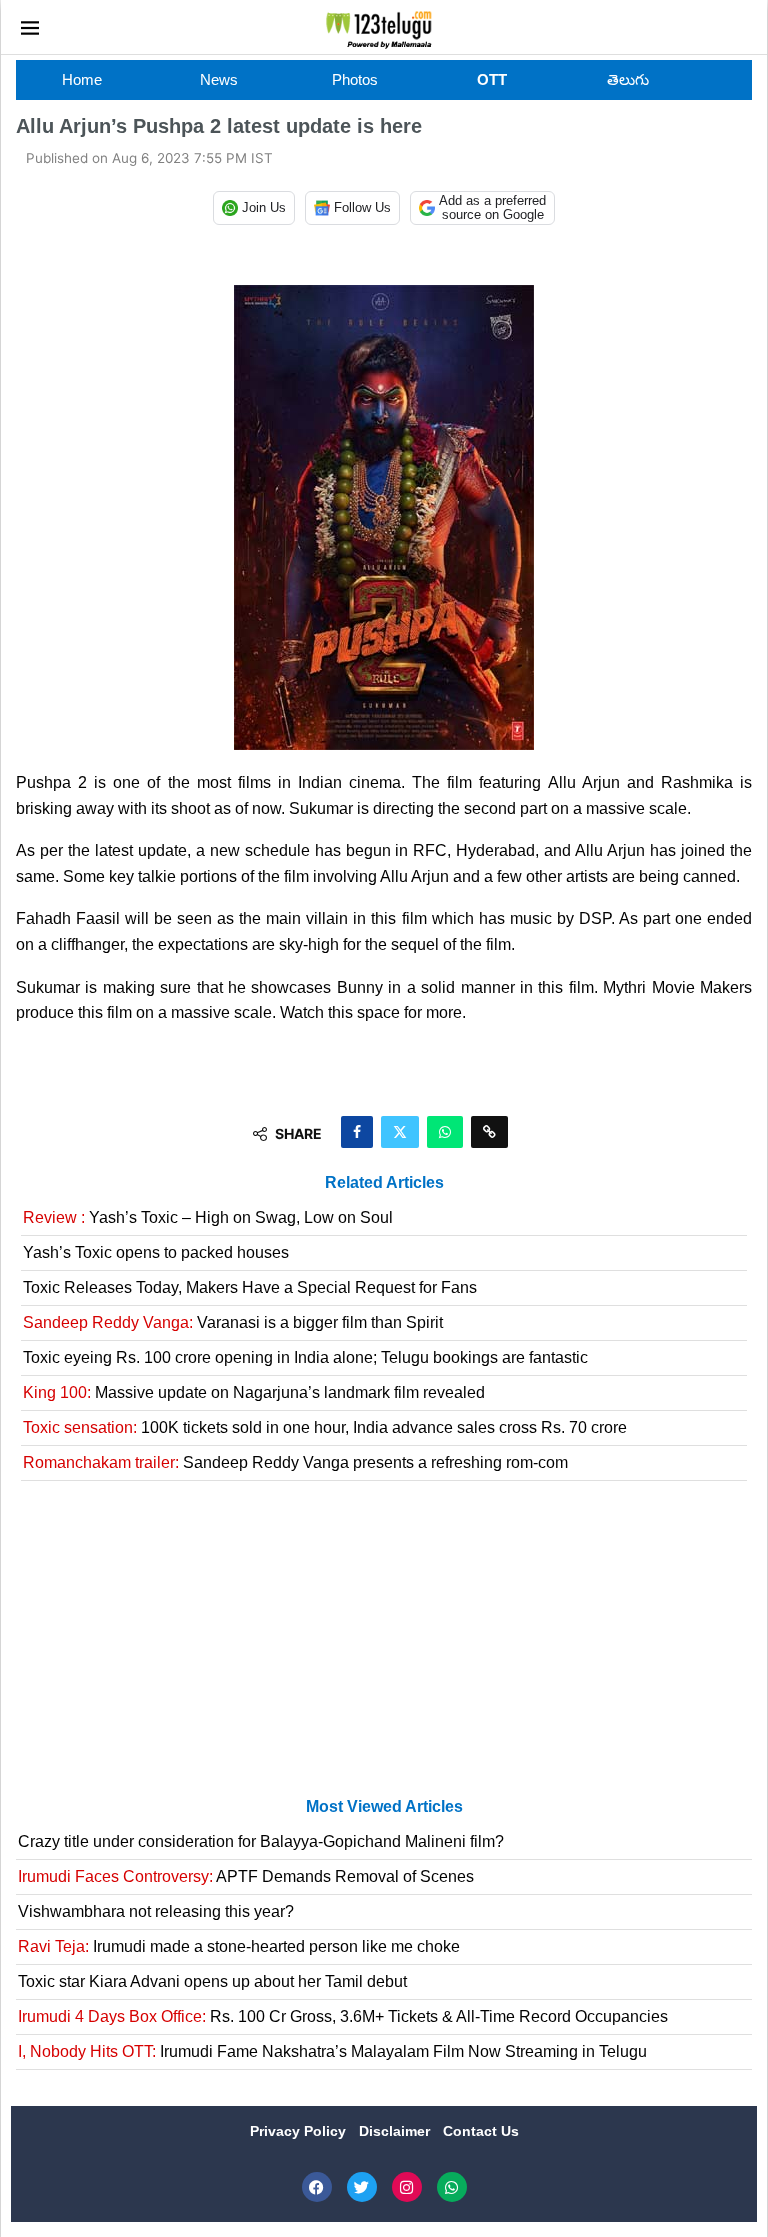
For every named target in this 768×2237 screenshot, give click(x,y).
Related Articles (384, 1182)
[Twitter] (362, 2187)
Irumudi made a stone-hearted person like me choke (239, 1946)
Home (82, 79)
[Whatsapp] (452, 2187)
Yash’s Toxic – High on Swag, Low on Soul (208, 1217)
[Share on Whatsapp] (445, 1132)
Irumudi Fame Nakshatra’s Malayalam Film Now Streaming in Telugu (332, 2051)
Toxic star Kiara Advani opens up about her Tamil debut (212, 1981)
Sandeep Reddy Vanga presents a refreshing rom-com (295, 1462)
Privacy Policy (300, 2131)
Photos (355, 79)
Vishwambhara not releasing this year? (156, 1911)
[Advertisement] (384, 1647)
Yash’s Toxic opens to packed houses (156, 1252)
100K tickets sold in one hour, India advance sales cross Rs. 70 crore (325, 1427)
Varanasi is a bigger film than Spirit (233, 1322)
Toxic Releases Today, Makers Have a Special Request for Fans (250, 1287)
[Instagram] (407, 2187)
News (219, 79)
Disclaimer (396, 2131)
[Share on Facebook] (357, 1132)
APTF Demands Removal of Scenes (246, 1876)
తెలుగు (628, 79)
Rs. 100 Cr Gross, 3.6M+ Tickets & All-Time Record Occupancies (343, 2016)
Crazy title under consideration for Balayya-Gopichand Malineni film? (261, 1841)
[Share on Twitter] (400, 1132)
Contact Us (481, 2131)
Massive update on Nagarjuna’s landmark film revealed (254, 1392)
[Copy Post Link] (489, 1132)
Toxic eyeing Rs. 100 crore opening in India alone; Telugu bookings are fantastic (305, 1357)
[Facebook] (317, 2187)
